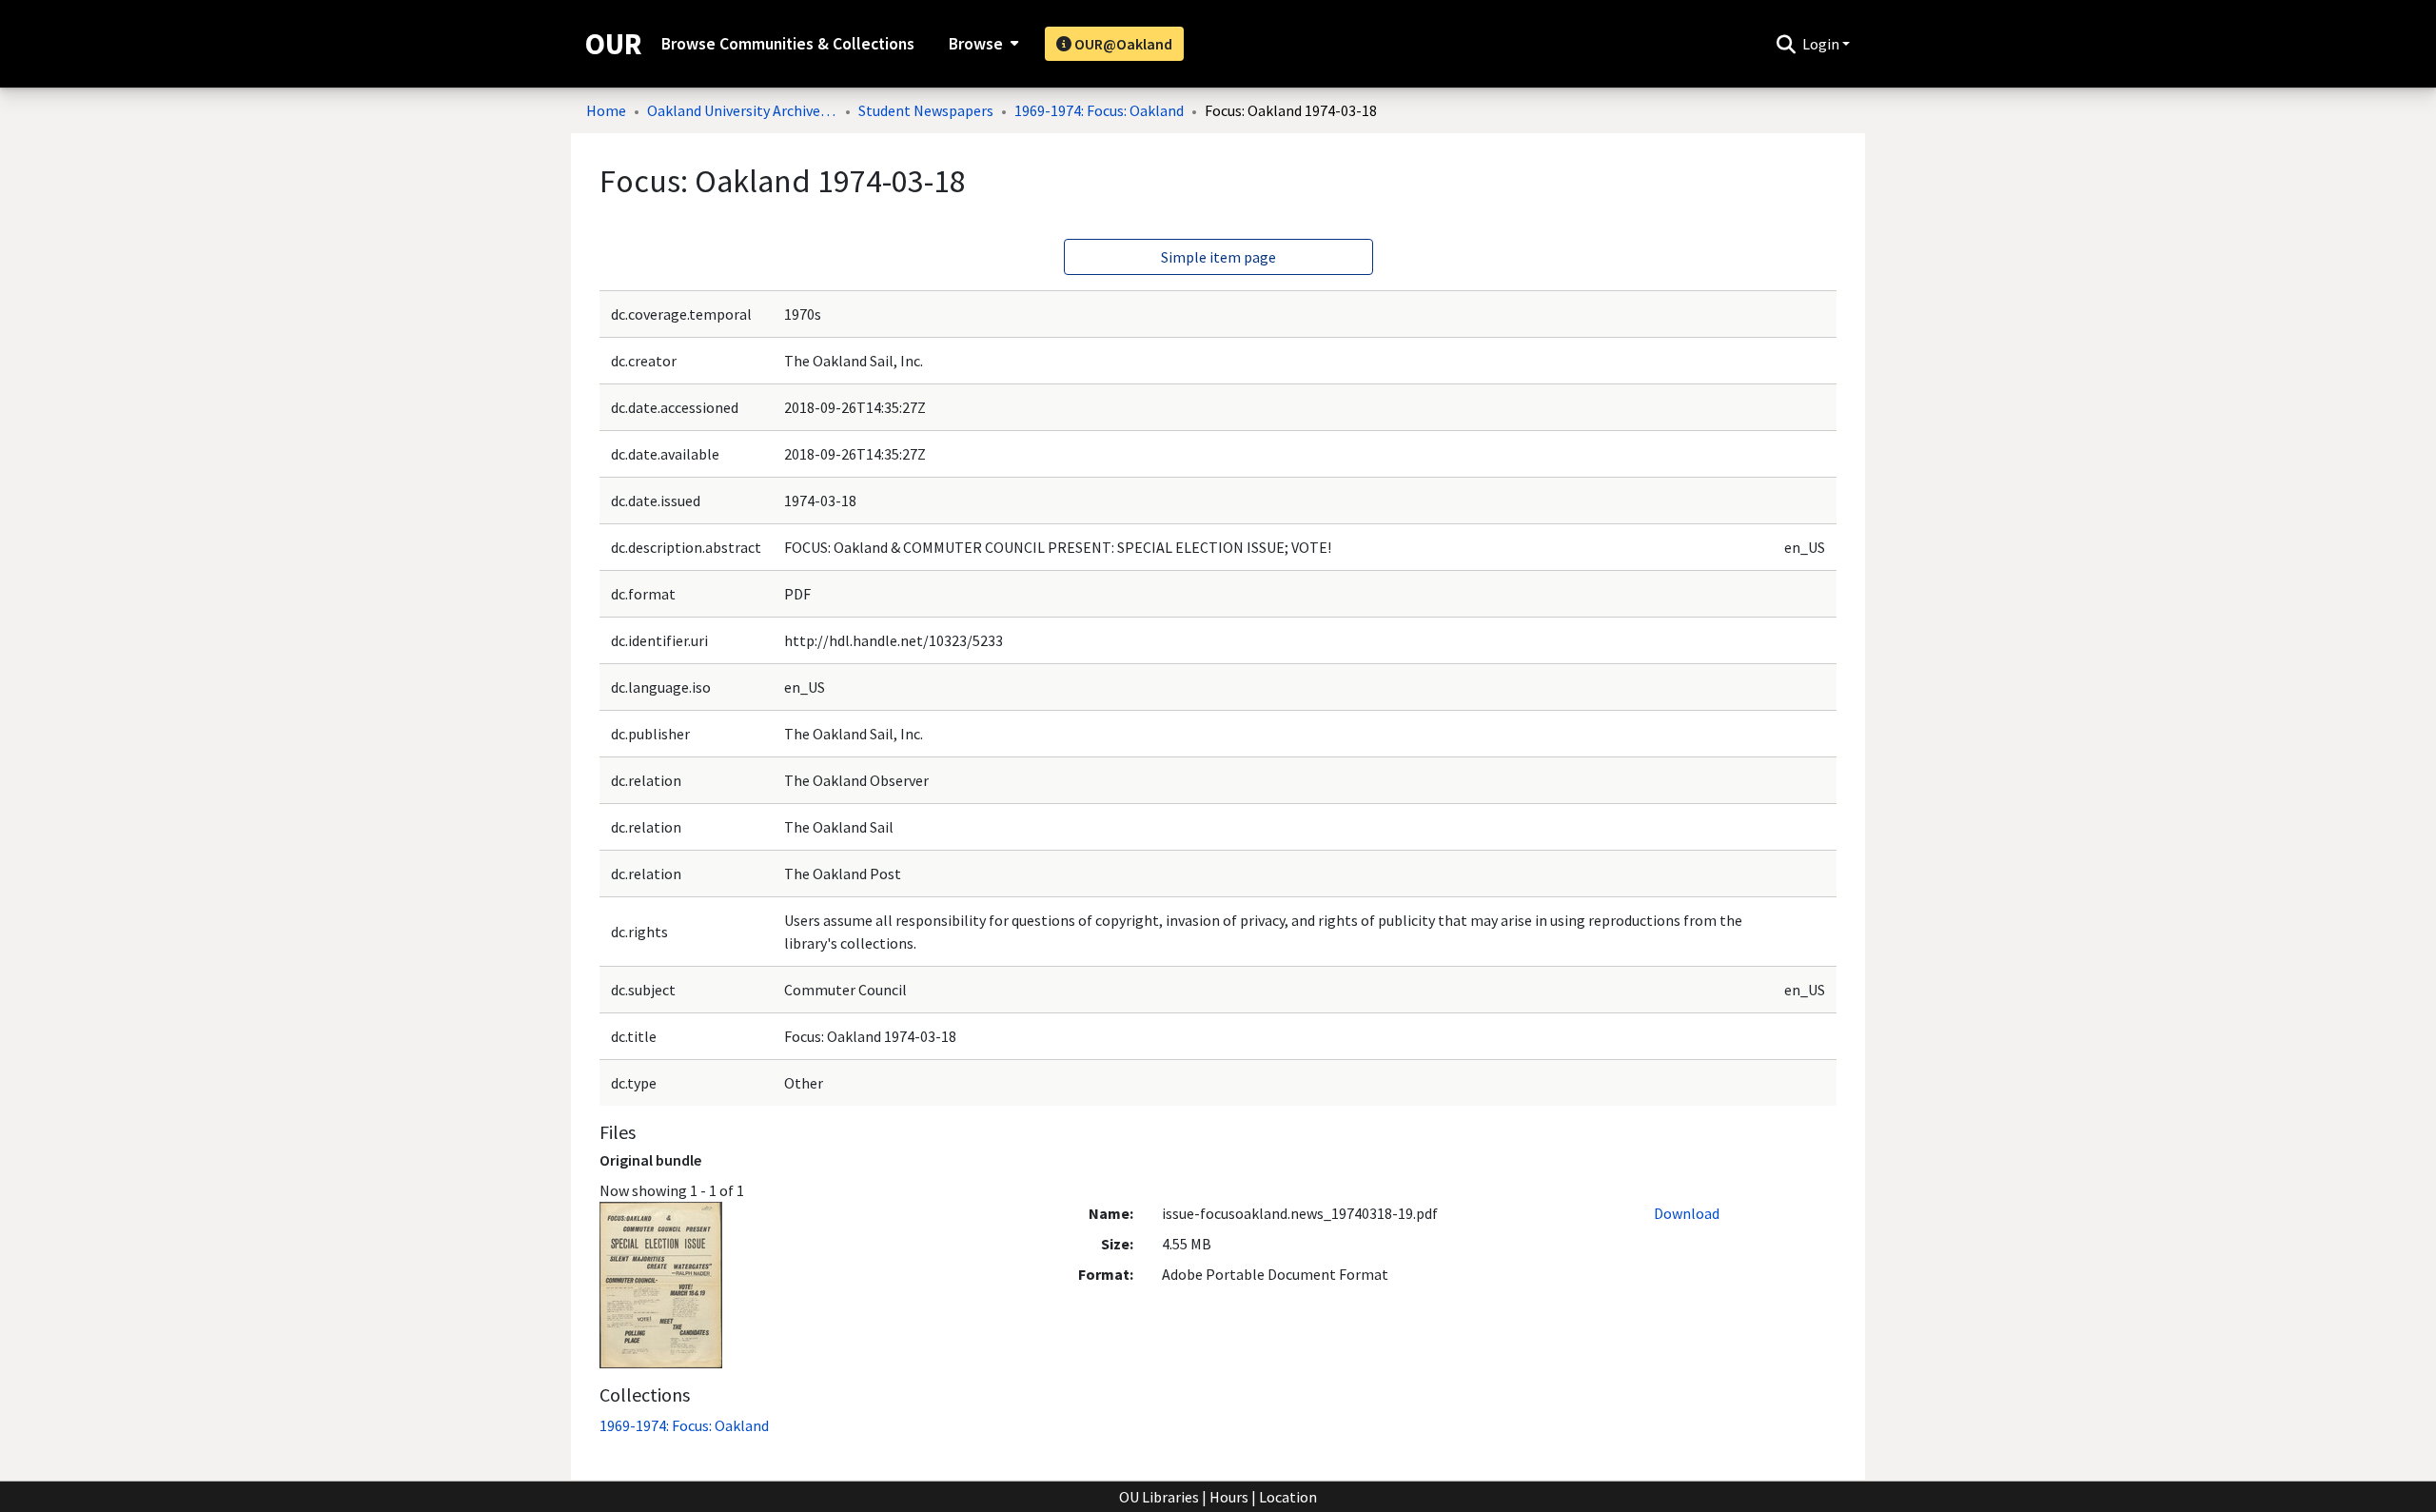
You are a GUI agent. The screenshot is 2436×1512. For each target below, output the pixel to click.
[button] (1786, 44)
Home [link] (606, 110)
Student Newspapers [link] (926, 110)
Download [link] (1687, 1213)
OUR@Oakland (1122, 44)
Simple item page (1218, 257)
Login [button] (1822, 44)
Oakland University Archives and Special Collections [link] (742, 110)
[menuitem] (982, 44)
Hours (1229, 1497)
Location (1288, 1497)
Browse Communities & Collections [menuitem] (788, 44)
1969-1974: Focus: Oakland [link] (1099, 110)
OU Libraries (1159, 1497)
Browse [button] (976, 44)
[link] (684, 1425)
